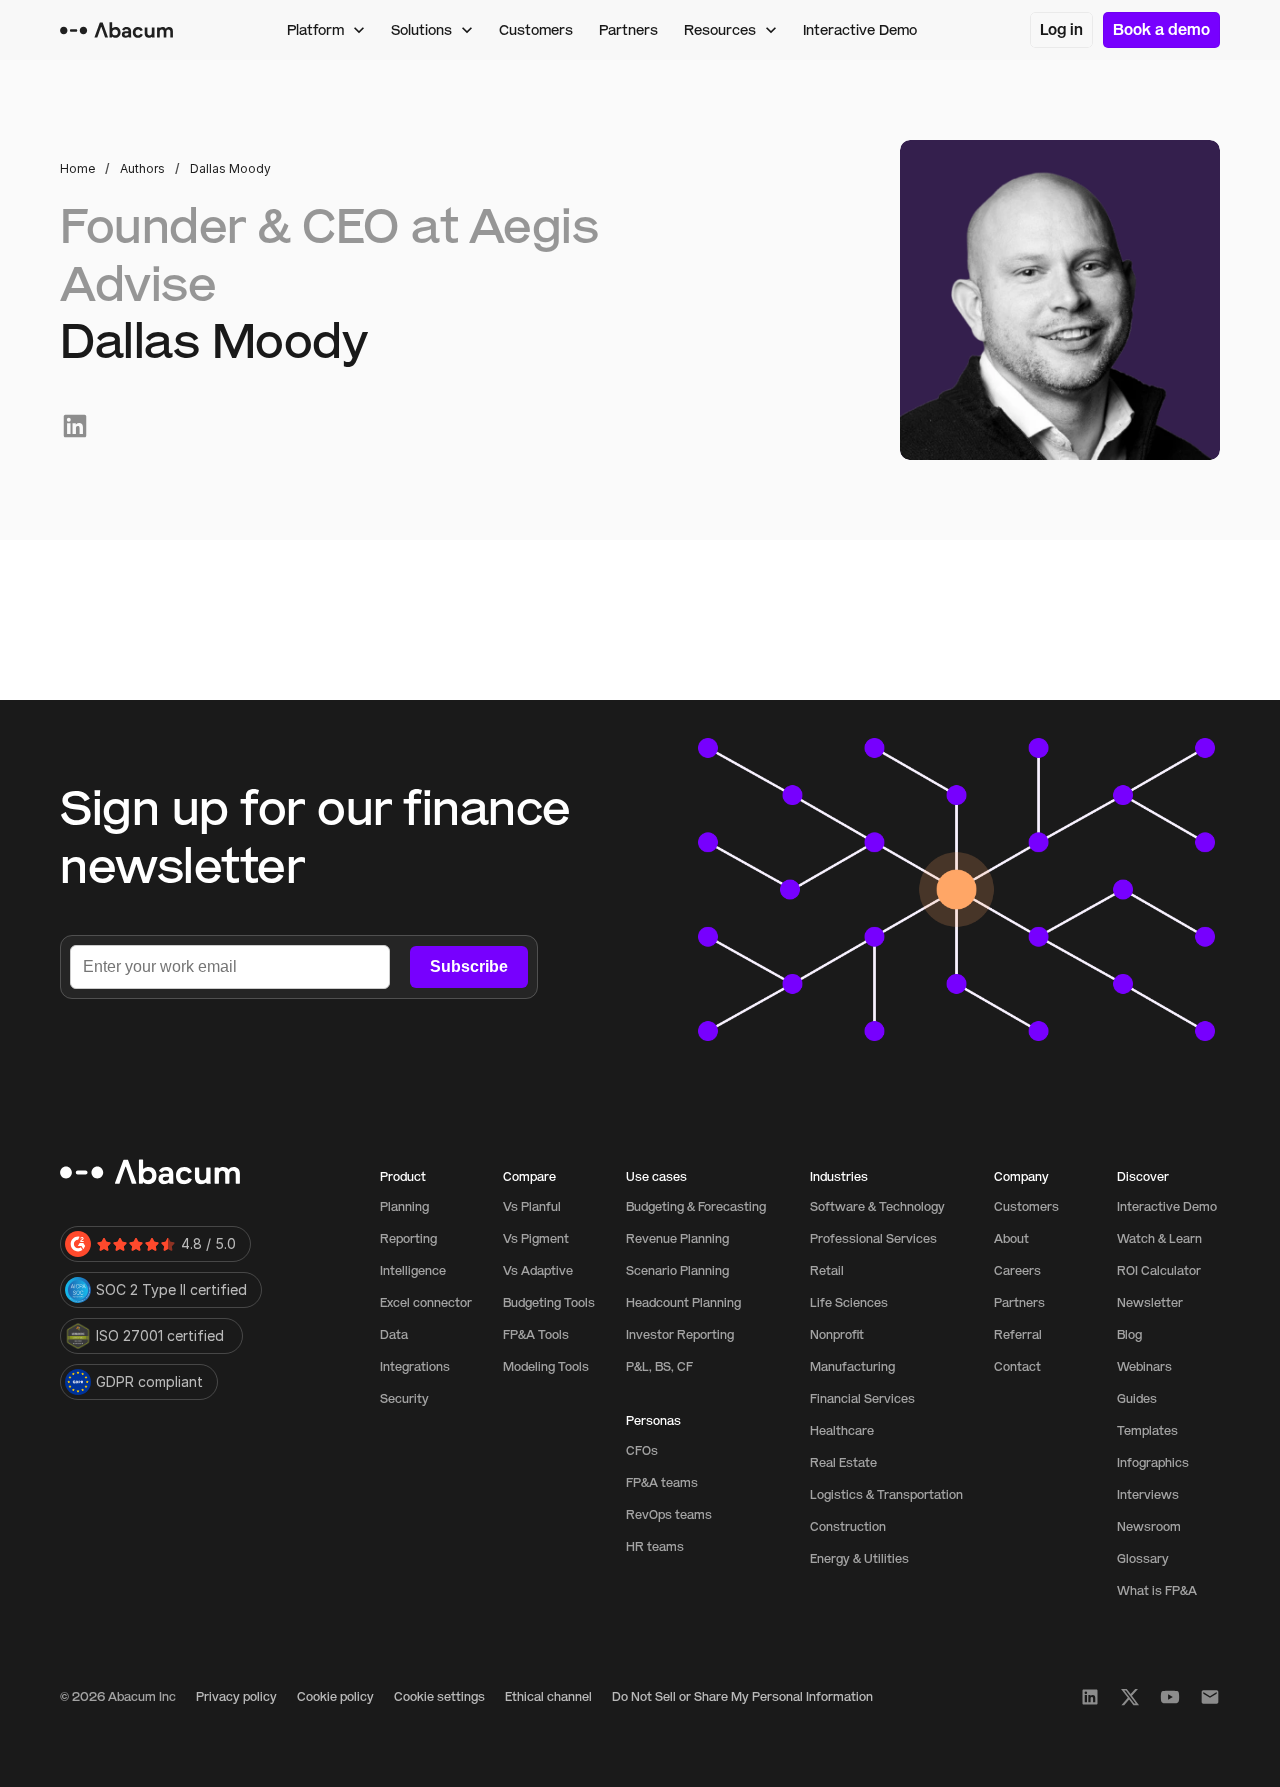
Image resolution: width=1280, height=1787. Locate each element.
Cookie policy (335, 1697)
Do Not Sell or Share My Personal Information (742, 1697)
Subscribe (469, 966)
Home (77, 168)
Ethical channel (548, 1697)
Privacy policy (236, 1697)
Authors (142, 168)
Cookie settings (439, 1697)
